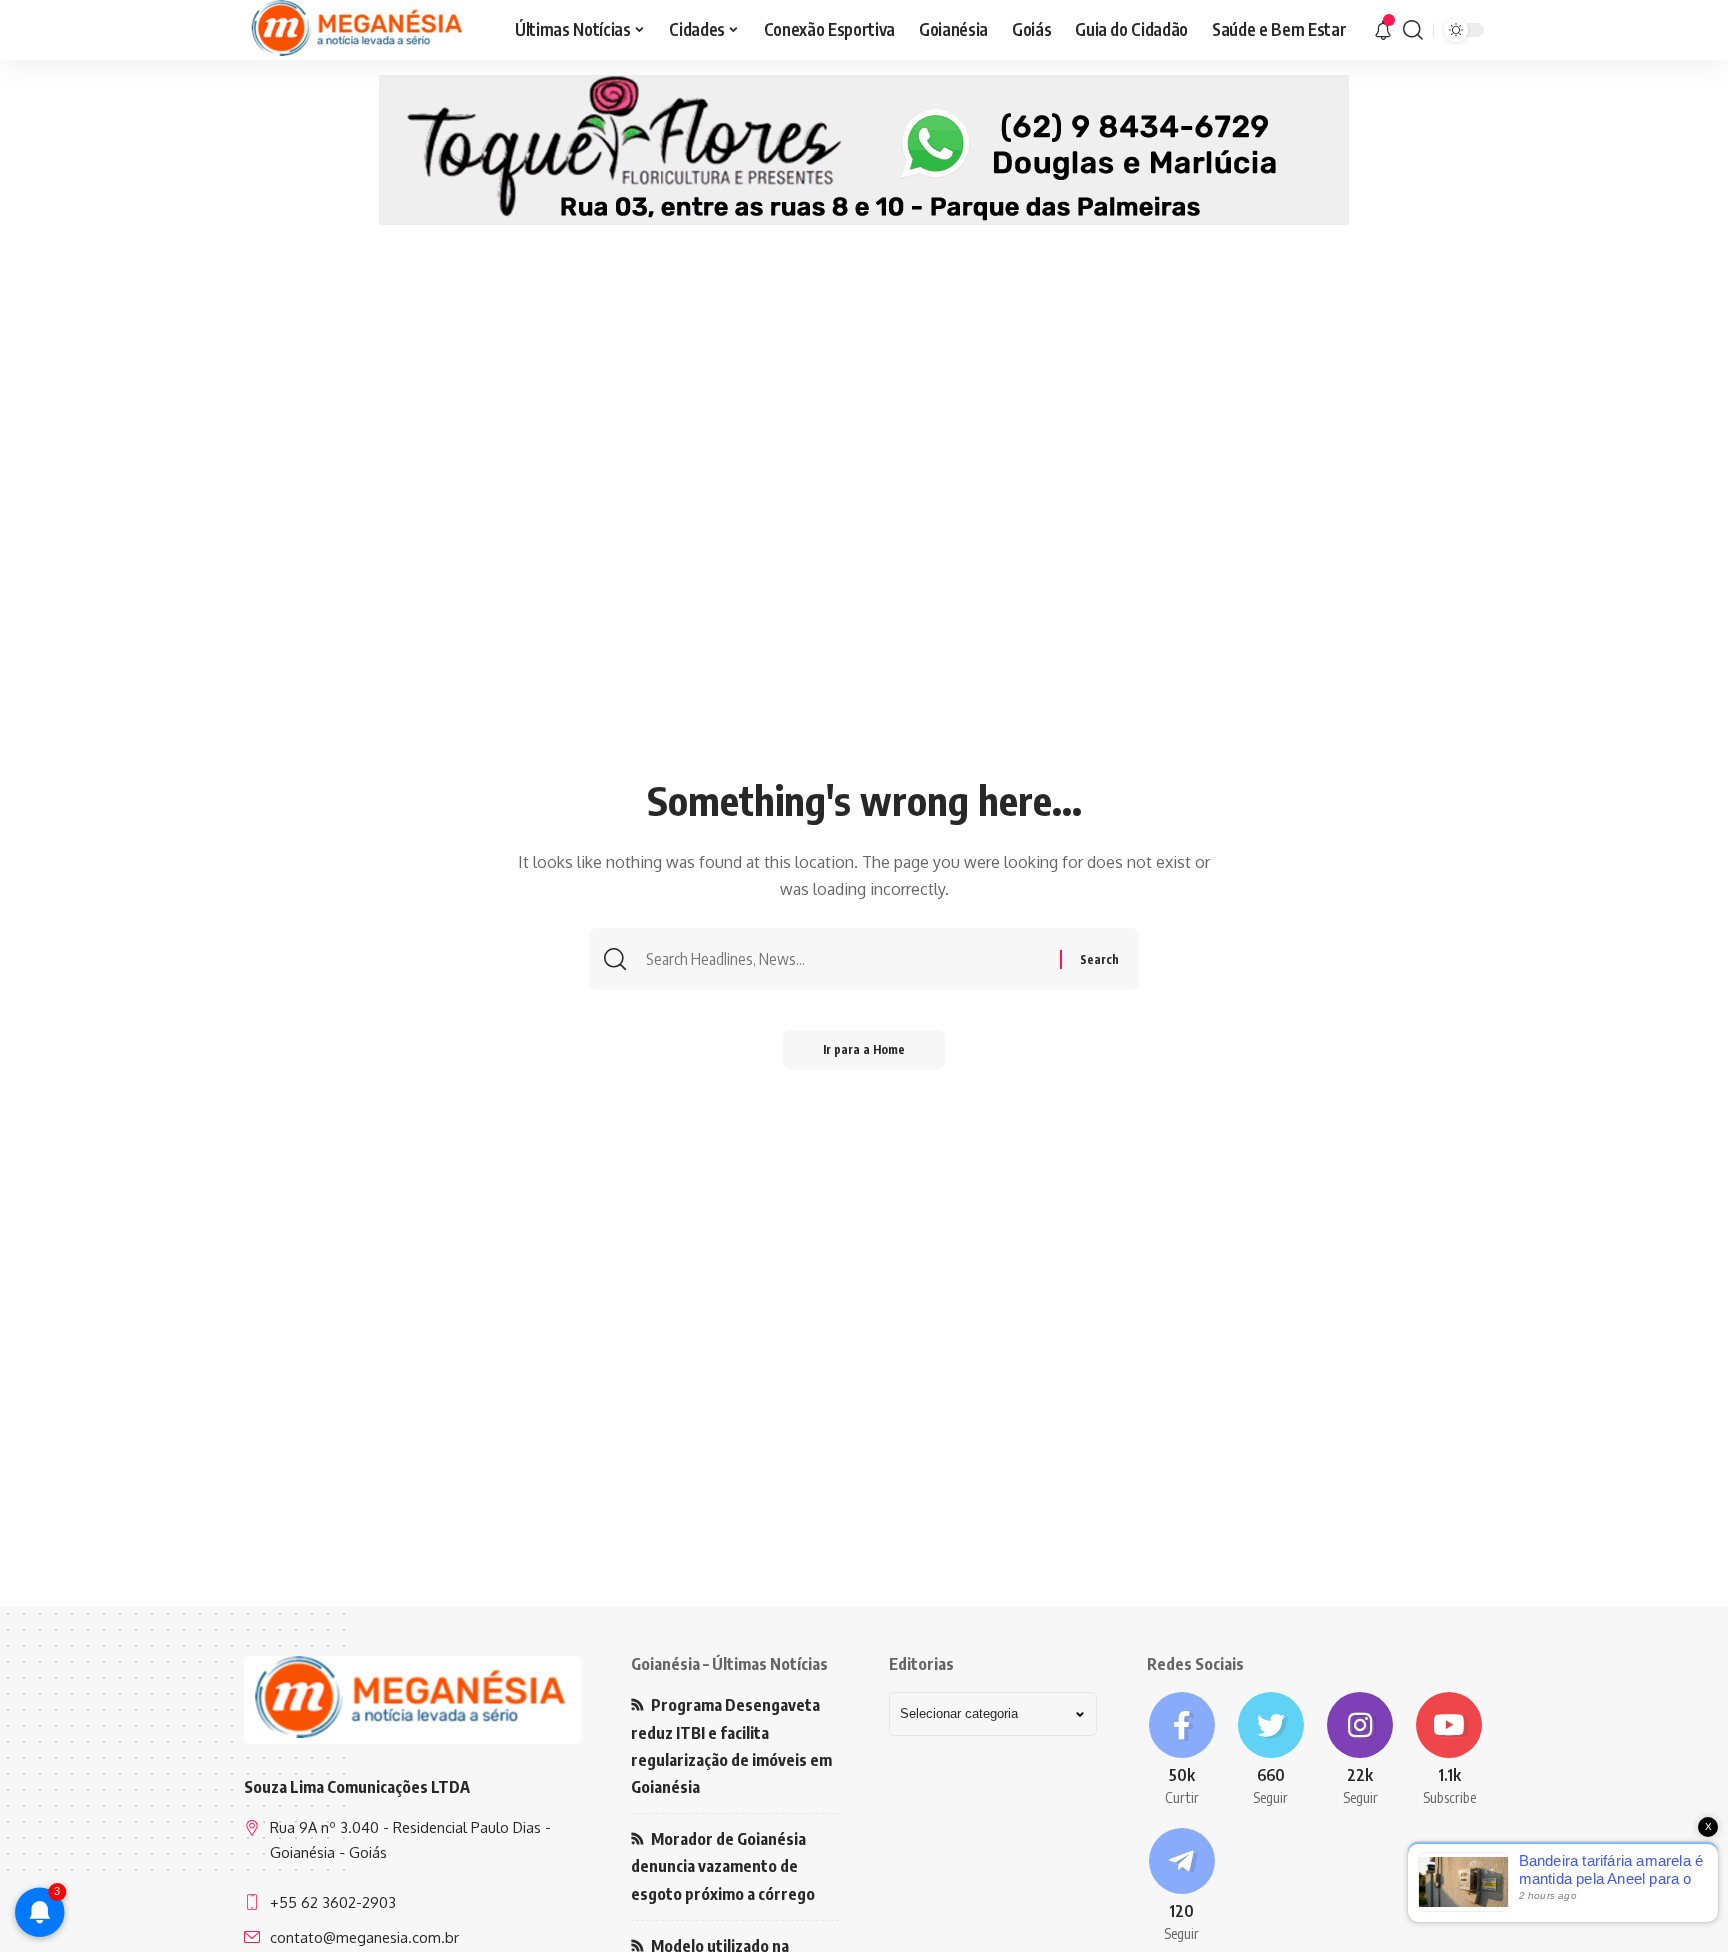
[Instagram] (1360, 1750)
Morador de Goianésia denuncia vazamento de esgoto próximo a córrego (723, 1866)
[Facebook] (1181, 1750)
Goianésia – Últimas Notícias (729, 1664)
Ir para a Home (864, 1049)
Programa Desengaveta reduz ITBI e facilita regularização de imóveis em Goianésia (731, 1746)
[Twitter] (1270, 1750)
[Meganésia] (359, 30)
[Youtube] (1449, 1750)
